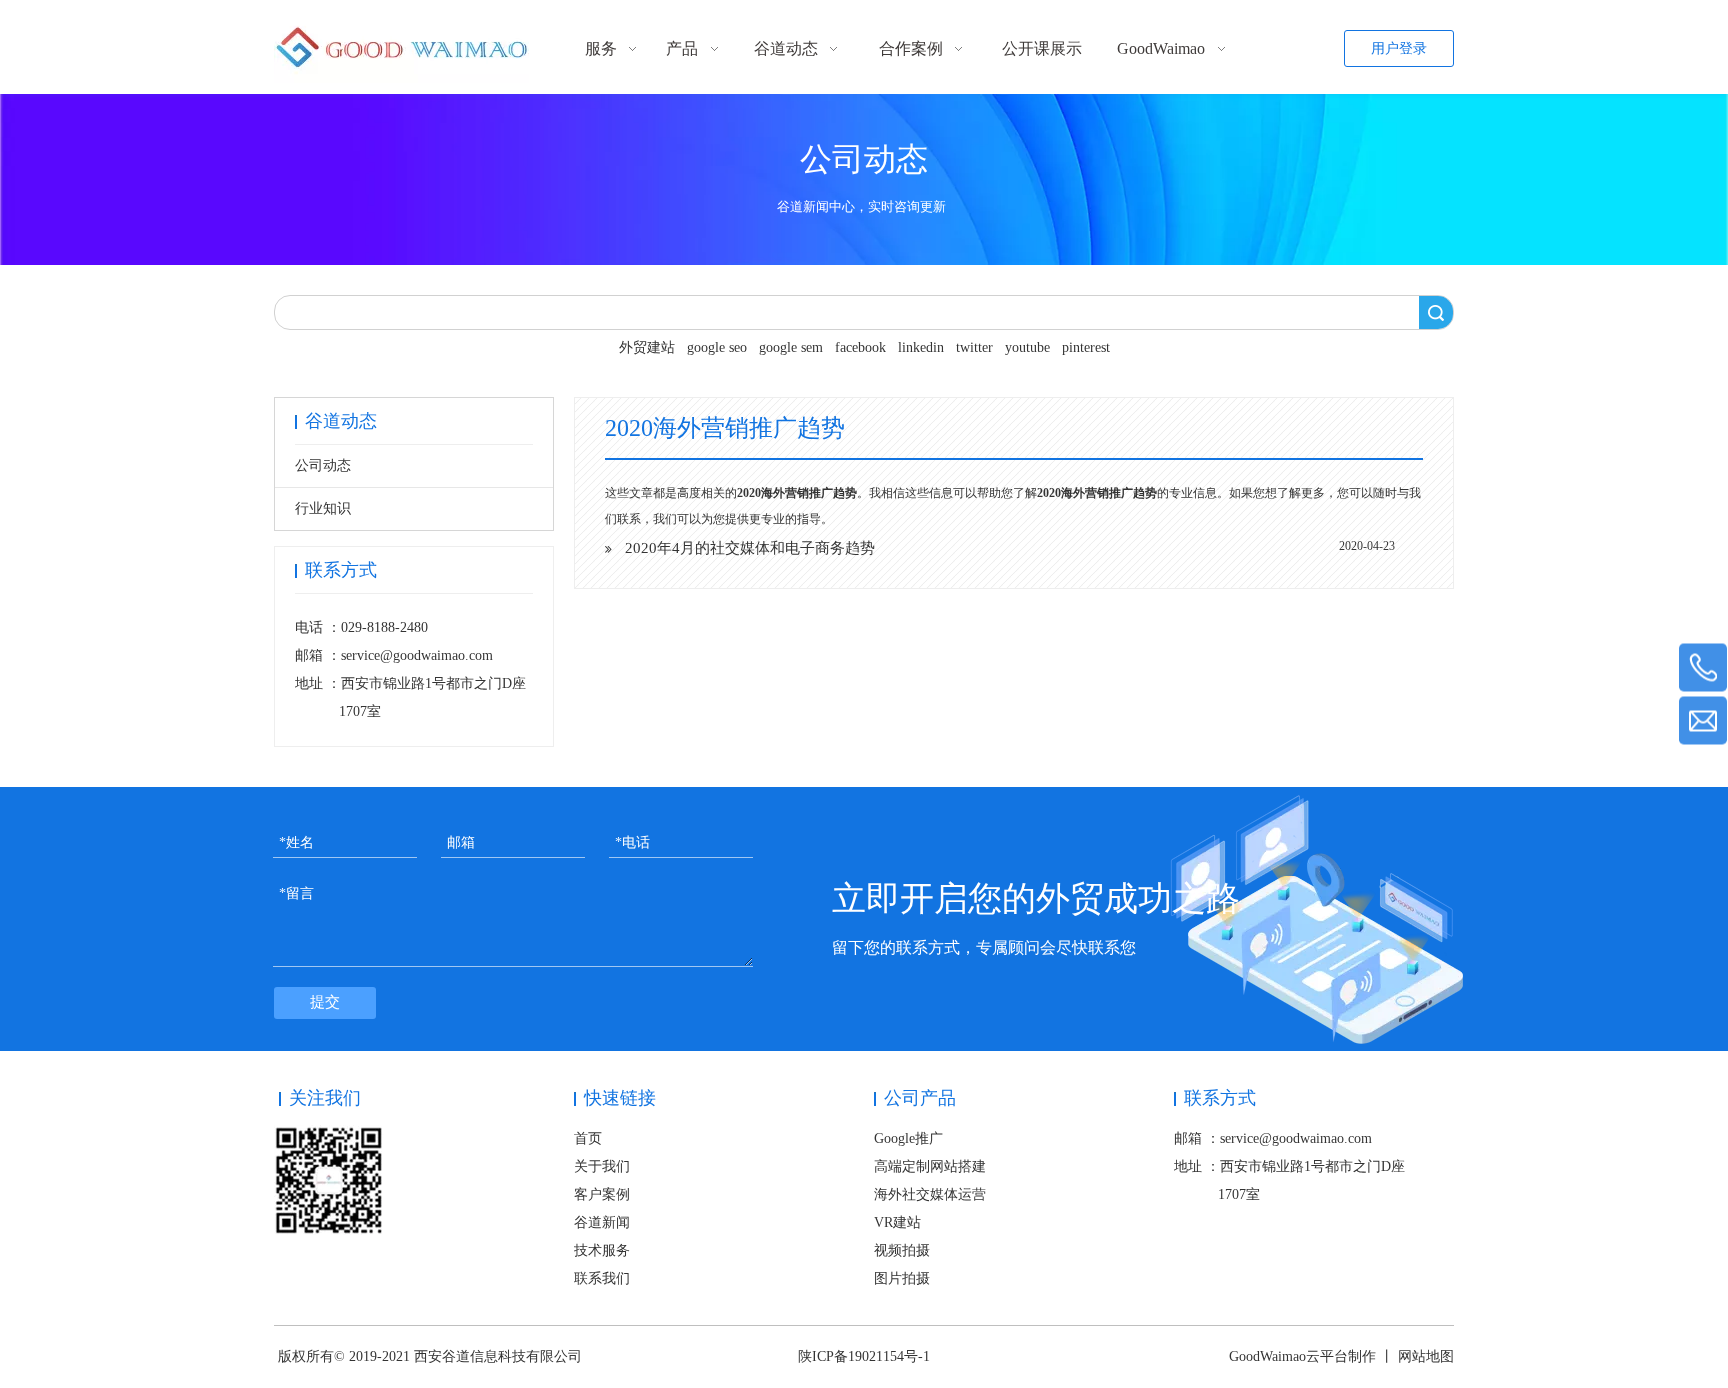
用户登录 (1399, 48)
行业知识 (323, 508)
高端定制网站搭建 (930, 1166)
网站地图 (1426, 1356)
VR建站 (897, 1222)
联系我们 (602, 1278)
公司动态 (323, 465)
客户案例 (602, 1194)
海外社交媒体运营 (930, 1194)
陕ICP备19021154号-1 (864, 1356)
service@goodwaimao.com (417, 655)
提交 (325, 1002)
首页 (588, 1138)
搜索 (1436, 312)
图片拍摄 (902, 1278)
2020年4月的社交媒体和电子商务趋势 (750, 548)
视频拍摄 (902, 1250)
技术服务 (602, 1250)
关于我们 (602, 1166)
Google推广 (908, 1138)
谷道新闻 (602, 1222)
